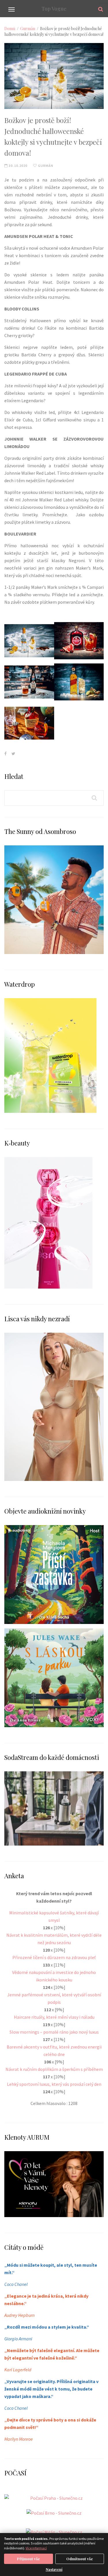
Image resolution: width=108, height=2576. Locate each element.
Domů (10, 29)
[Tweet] (13, 754)
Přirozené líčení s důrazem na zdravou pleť (54, 1957)
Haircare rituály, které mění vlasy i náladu (54, 2017)
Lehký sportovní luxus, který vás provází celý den (54, 2084)
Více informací (36, 2548)
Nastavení (54, 2569)
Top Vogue (54, 9)
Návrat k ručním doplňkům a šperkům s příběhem (54, 2069)
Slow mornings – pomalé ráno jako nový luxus (54, 2032)
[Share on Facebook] (5, 754)
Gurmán (28, 29)
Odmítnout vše (79, 2559)
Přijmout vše (28, 2559)
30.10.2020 (18, 166)
